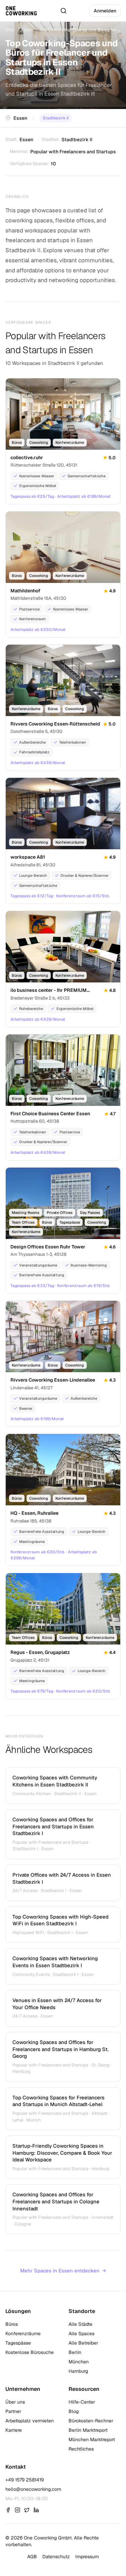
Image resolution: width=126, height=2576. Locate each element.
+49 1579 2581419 (25, 2480)
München (79, 2362)
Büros (12, 2324)
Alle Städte (80, 2324)
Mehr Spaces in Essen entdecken (63, 2271)
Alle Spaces (81, 2333)
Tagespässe (18, 2343)
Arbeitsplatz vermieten (30, 2421)
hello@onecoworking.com (33, 2489)
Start (10, 30)
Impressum (87, 2557)
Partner (13, 2411)
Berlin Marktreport (88, 2430)
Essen (27, 30)
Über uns (15, 2402)
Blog (74, 2411)
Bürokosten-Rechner (91, 2421)
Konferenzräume (23, 2333)
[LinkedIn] (36, 2510)
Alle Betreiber (83, 2343)
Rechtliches (81, 2449)
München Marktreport (92, 2439)
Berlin (75, 2352)
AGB (32, 2557)
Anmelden (105, 11)
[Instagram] (17, 2510)
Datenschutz (56, 2557)
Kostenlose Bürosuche (30, 2352)
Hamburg (78, 2371)
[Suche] (64, 11)
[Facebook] (8, 2510)
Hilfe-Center (82, 2402)
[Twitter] (27, 2510)
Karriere (14, 2430)
